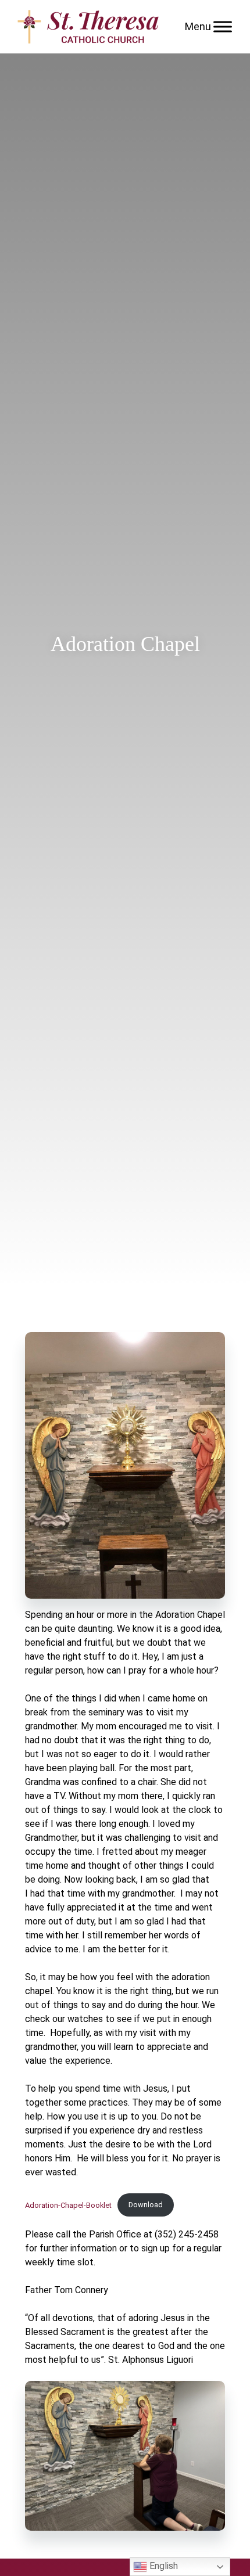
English (162, 2566)
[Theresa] (88, 27)
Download (146, 2205)
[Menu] (223, 26)
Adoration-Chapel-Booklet (68, 2205)
